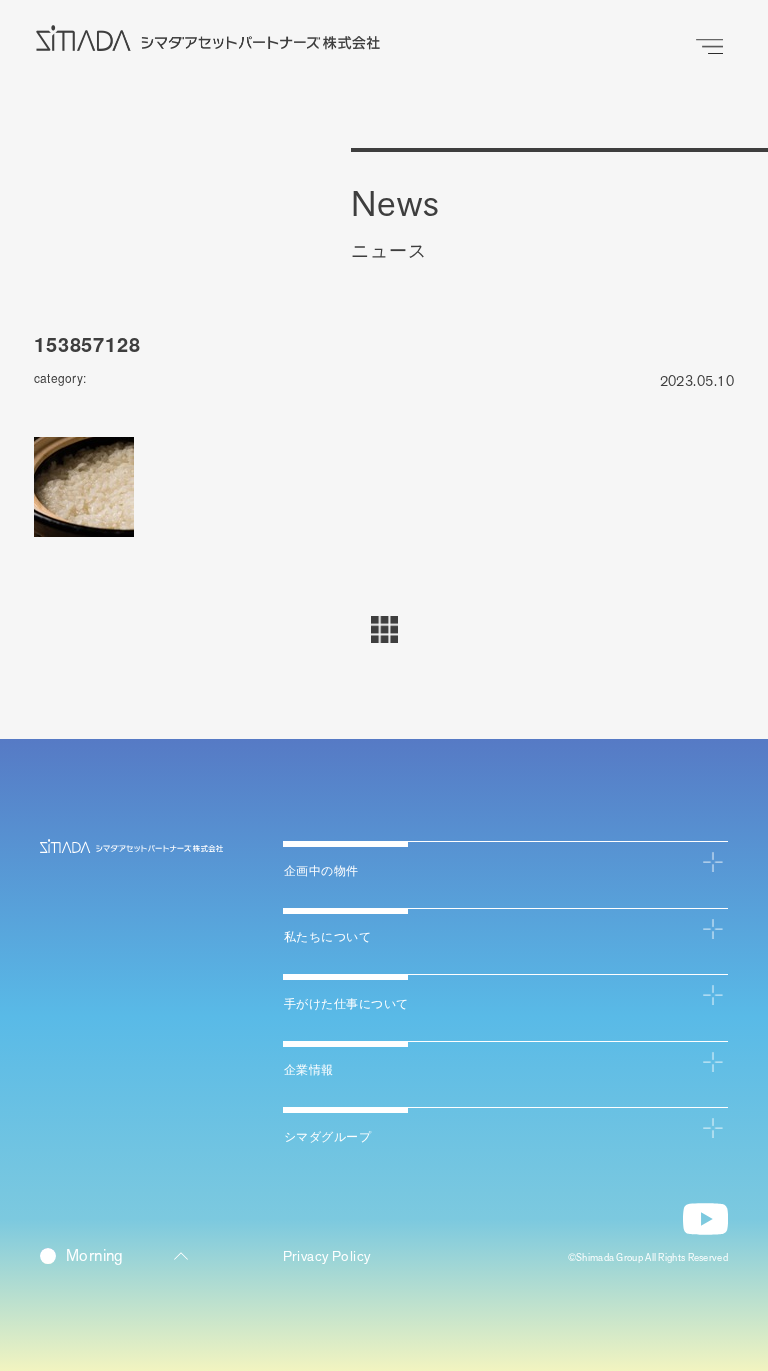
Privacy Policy (327, 1256)
